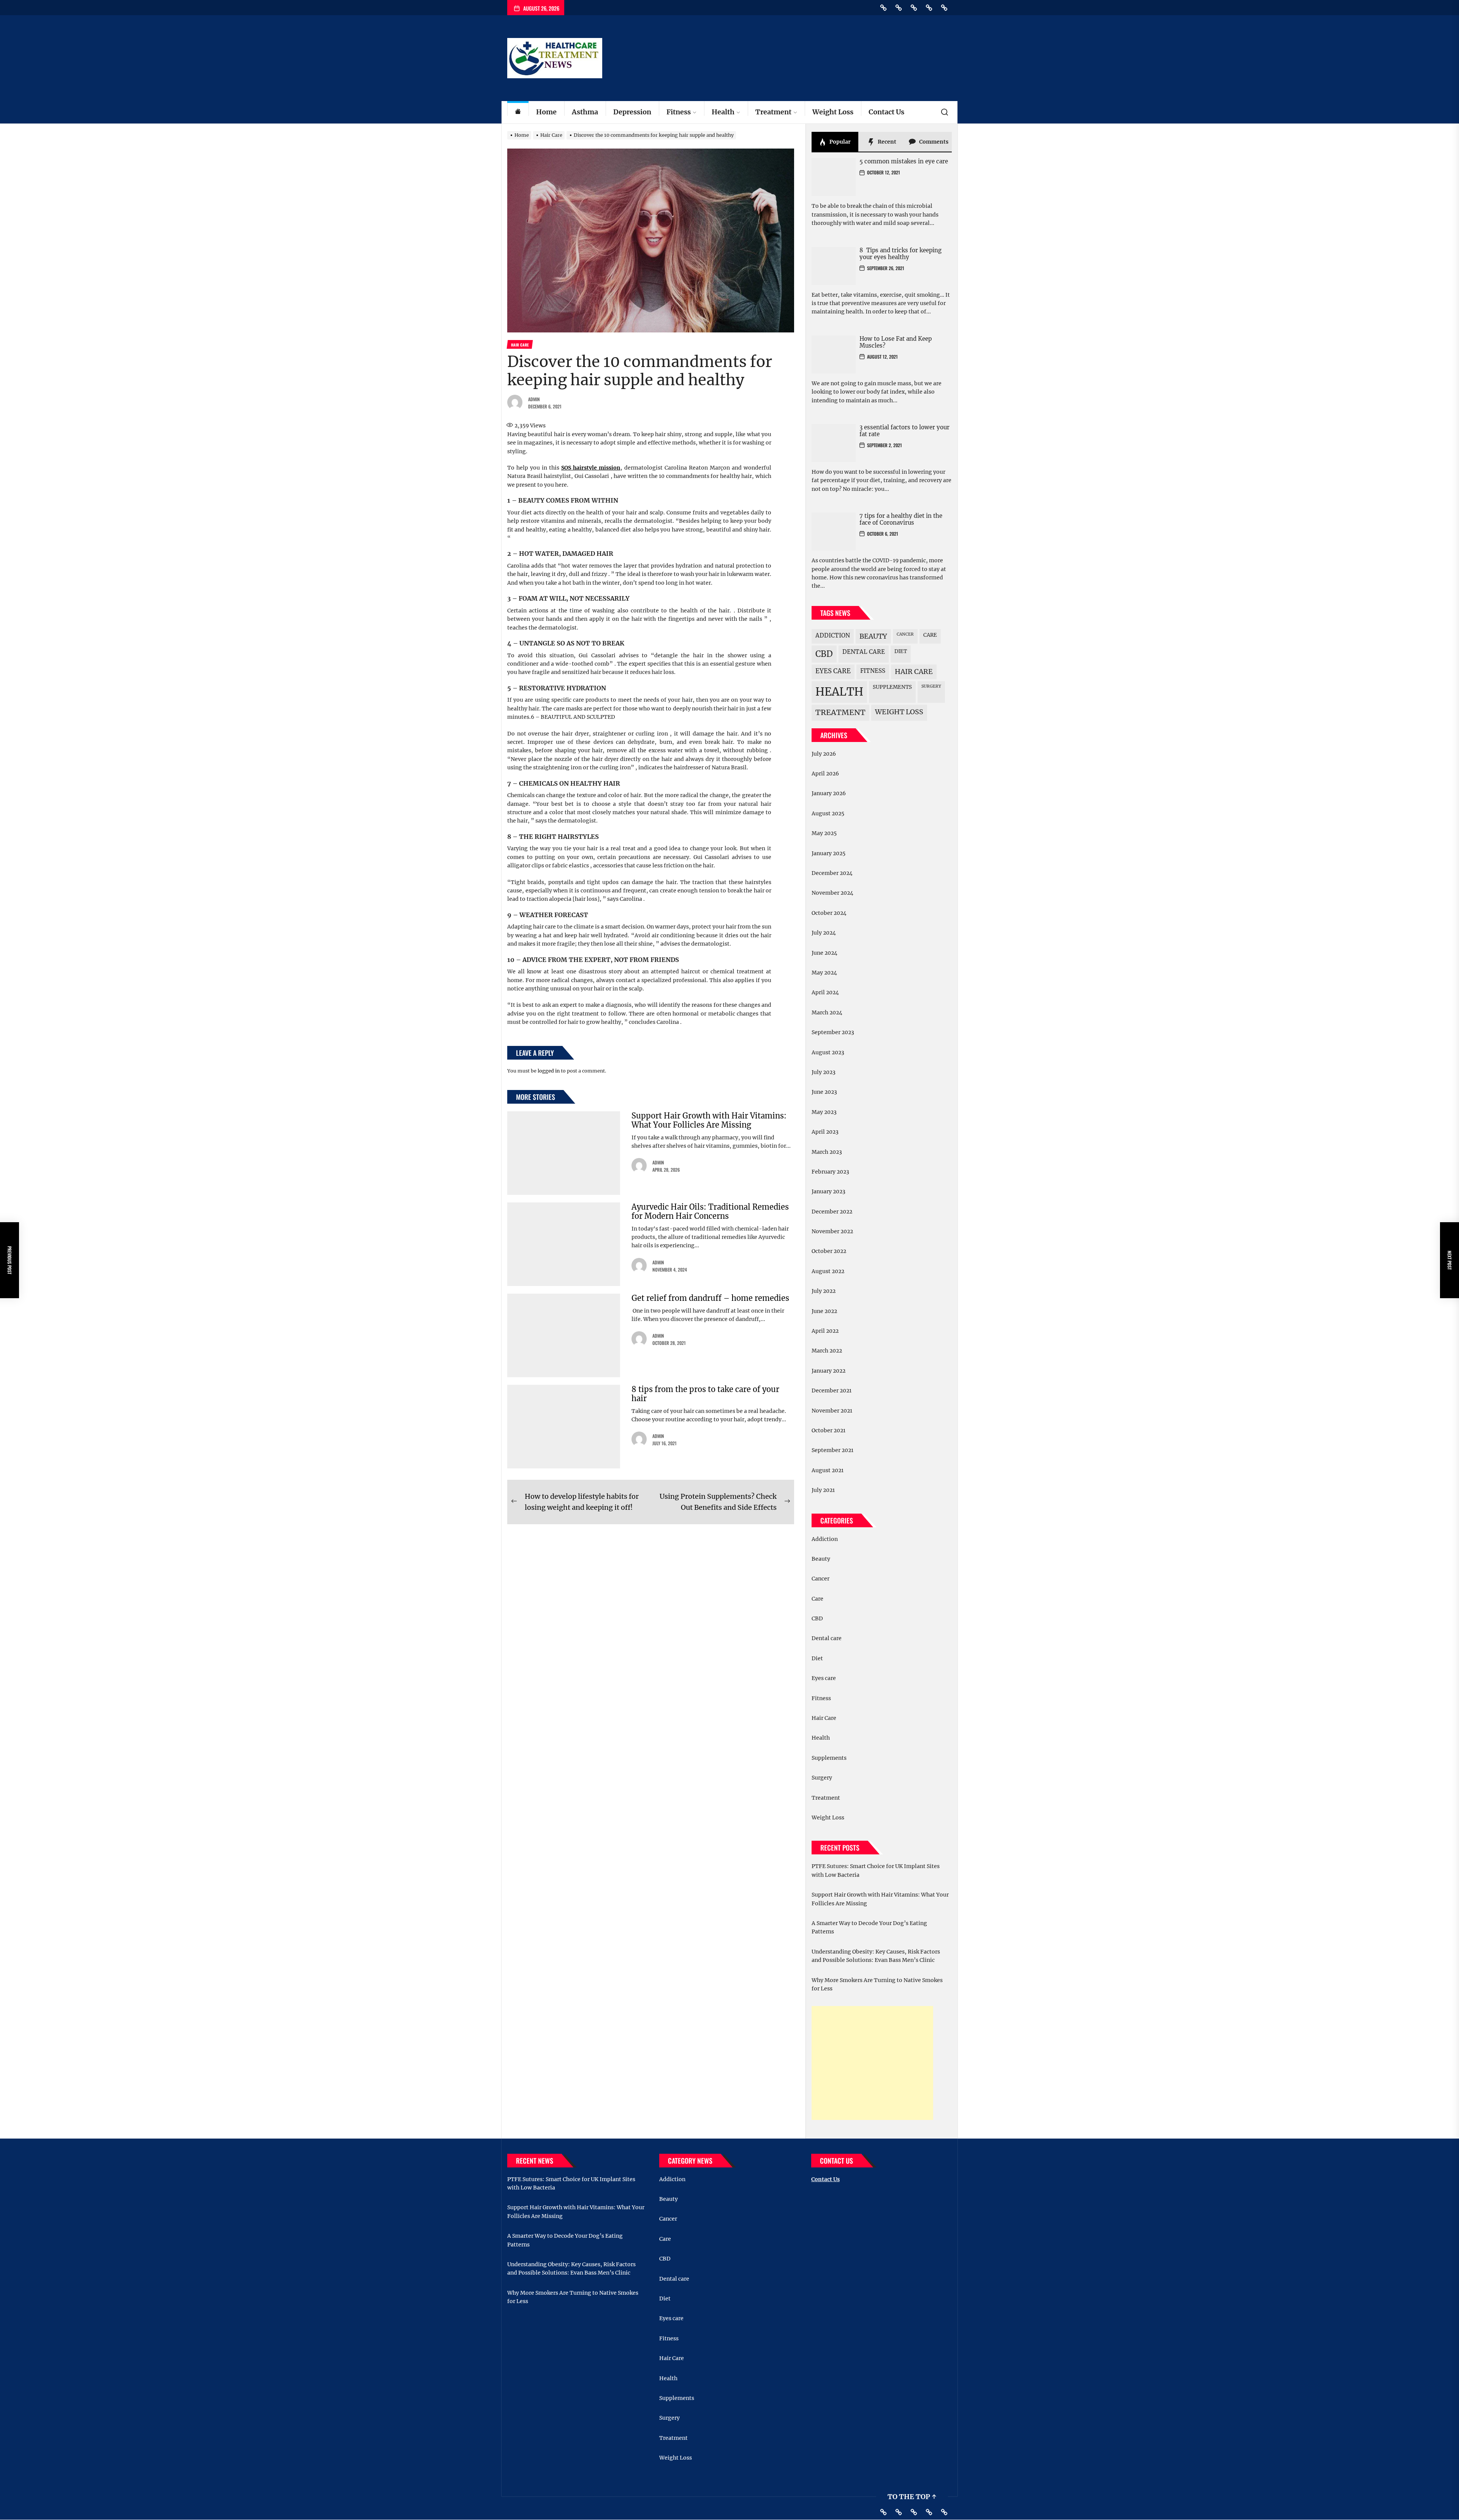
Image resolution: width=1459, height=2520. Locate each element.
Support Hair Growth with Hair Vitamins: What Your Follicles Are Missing (709, 1120)
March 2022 (827, 1351)
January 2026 (829, 793)
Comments (933, 142)
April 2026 (825, 774)
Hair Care (914, 672)
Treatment (773, 112)
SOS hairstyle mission (591, 468)
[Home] (518, 112)
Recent (886, 142)
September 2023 (833, 1032)
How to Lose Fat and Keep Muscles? (896, 342)
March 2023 (827, 1152)
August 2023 (828, 1052)
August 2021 (828, 1470)
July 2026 (824, 754)
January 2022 (828, 1371)
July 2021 (823, 1490)
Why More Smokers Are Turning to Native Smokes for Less (877, 1984)
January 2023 (828, 1191)
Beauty (873, 636)
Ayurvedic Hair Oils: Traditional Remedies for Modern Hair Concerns (710, 1211)
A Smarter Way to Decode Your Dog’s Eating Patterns (869, 1927)
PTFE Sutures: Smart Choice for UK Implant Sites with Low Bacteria (876, 1870)
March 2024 (827, 1012)
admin (534, 399)
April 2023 (825, 1132)
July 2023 (824, 1072)
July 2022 (824, 1291)
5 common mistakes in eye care (904, 161)
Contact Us (886, 112)
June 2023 (824, 1092)
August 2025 (828, 813)
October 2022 (829, 1251)
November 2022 (832, 1231)
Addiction (833, 635)
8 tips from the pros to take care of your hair (705, 1394)
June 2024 (824, 953)
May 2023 (824, 1112)
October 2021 (828, 1430)
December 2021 (832, 1391)
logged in (549, 1071)
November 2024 (832, 893)
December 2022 (832, 1212)
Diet (901, 651)
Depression (632, 112)
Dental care (864, 652)
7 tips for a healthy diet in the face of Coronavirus (901, 519)
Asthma (585, 112)
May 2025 (824, 833)
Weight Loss (833, 112)
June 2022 (824, 1311)
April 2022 (825, 1331)
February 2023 (830, 1172)
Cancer (905, 634)
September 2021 (832, 1450)
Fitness (679, 112)
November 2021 (832, 1411)
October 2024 (829, 913)
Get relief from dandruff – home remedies (710, 1298)
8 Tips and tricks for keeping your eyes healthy (900, 254)
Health (723, 112)
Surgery (931, 686)
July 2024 (824, 933)
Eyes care (833, 671)
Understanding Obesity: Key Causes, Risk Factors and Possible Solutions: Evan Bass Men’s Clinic (876, 1956)
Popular (839, 142)
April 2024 (825, 992)
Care (930, 635)
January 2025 (828, 853)
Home (546, 112)
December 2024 (832, 873)
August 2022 (828, 1271)
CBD (824, 654)
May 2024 (824, 973)
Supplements (892, 687)
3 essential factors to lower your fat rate (904, 431)
